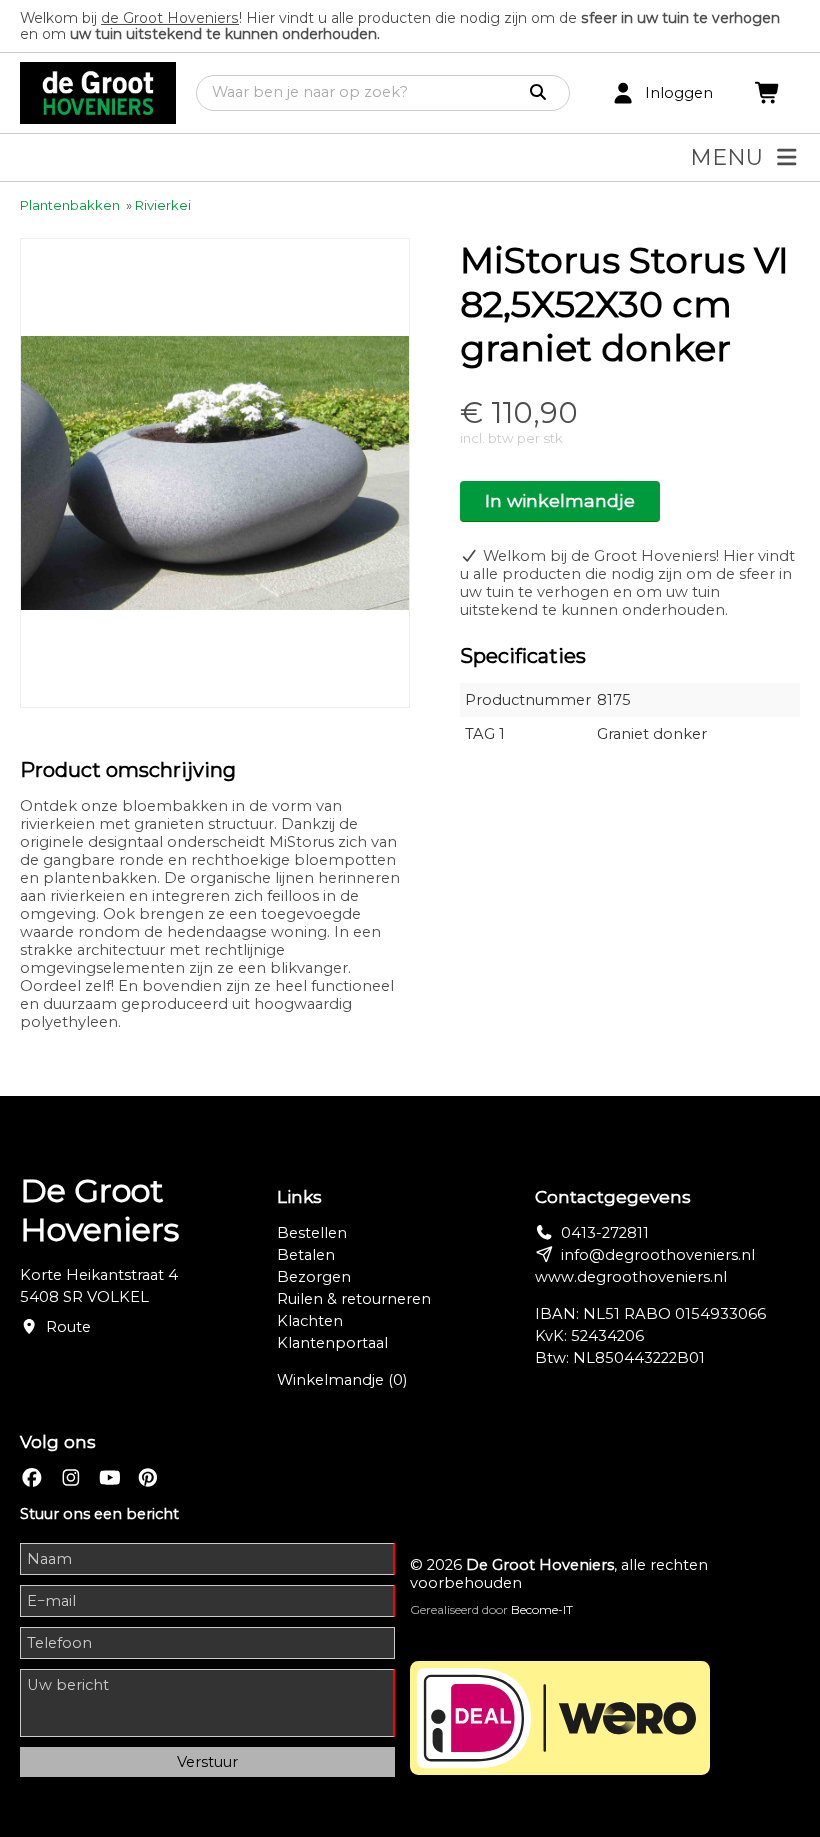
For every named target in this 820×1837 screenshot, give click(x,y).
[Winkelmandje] (768, 93)
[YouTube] (110, 1478)
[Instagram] (71, 1478)
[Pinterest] (148, 1478)
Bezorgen (314, 1277)
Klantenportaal (332, 1343)
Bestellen (312, 1233)
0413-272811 (605, 1233)
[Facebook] (32, 1478)
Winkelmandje (342, 1380)
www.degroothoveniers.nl (631, 1277)
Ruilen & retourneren (354, 1299)
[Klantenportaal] (623, 93)
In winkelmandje (560, 500)
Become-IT (542, 1609)
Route (68, 1327)
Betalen (306, 1255)
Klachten (310, 1321)
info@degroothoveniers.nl (658, 1255)
